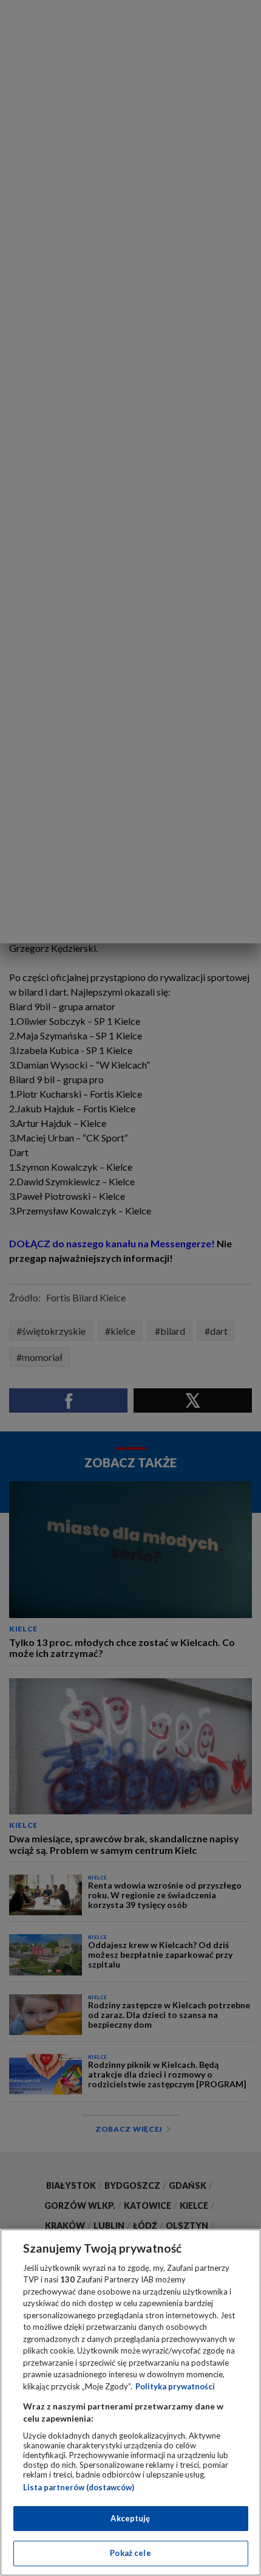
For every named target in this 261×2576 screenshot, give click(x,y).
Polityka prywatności (175, 2386)
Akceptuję (130, 2518)
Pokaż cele (130, 2553)
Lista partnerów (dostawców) (79, 2487)
